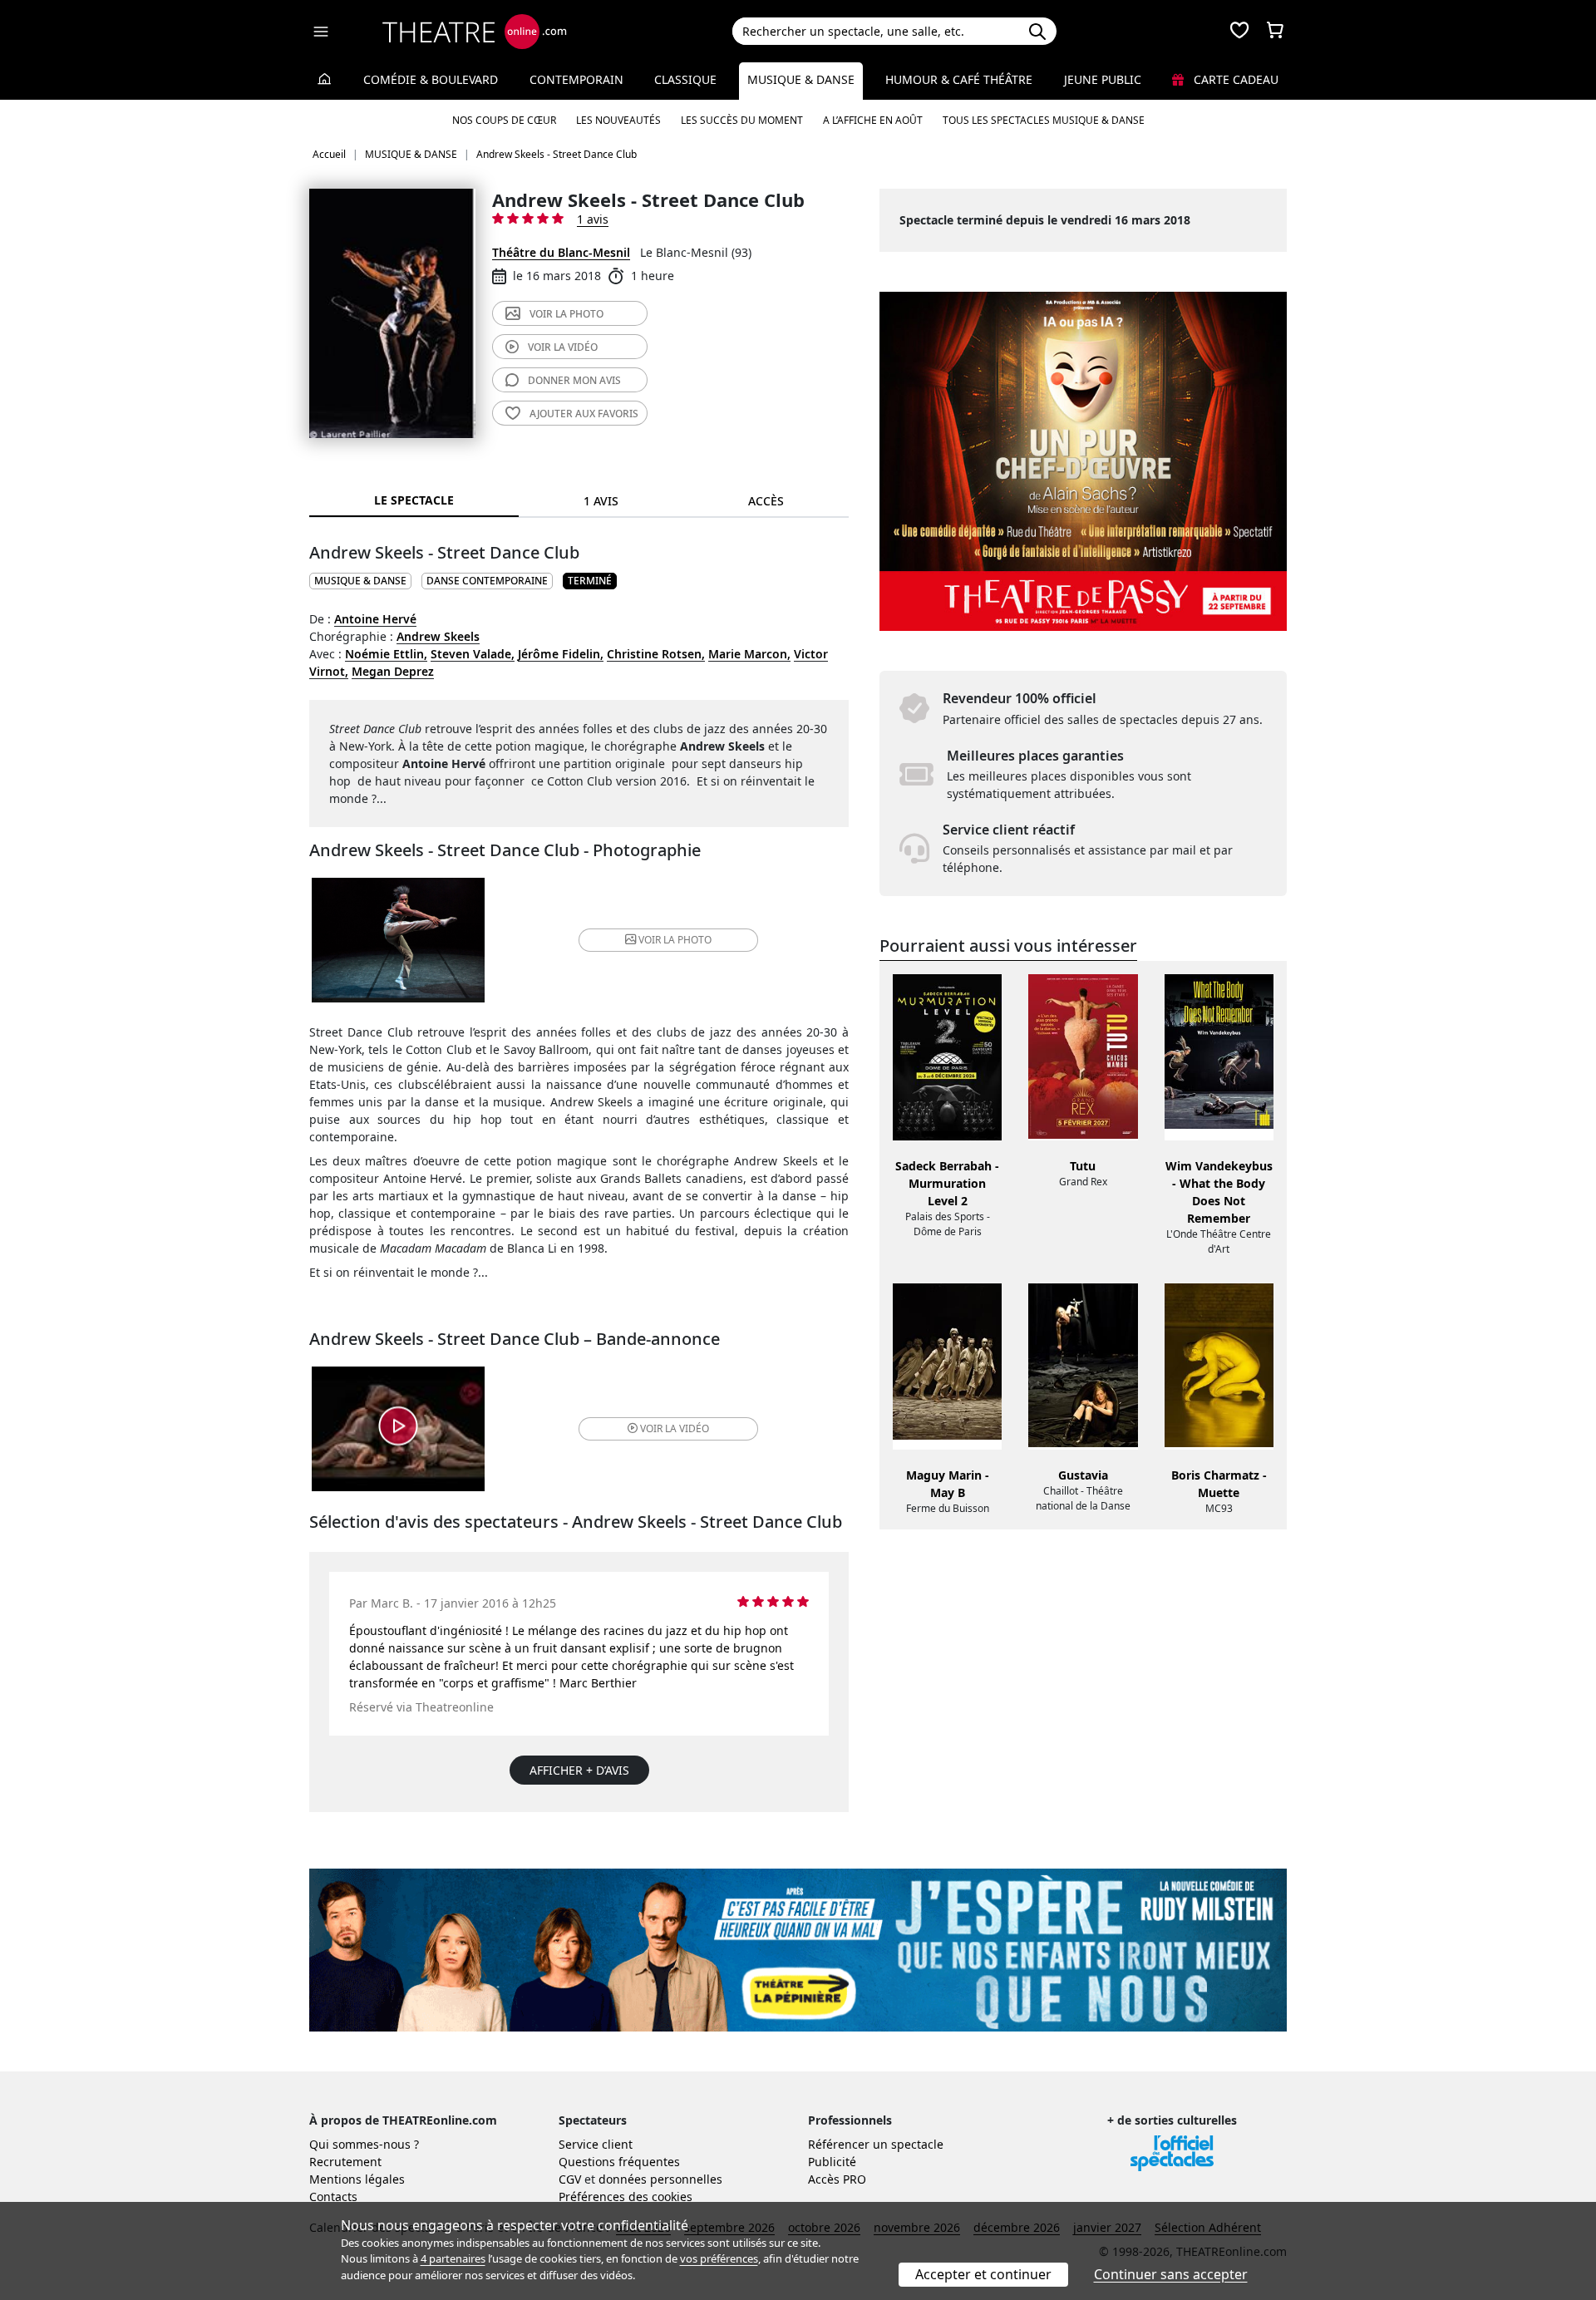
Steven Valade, (473, 654)
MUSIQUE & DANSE (360, 581)
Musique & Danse (801, 79)
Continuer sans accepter (1171, 2274)
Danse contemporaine (487, 581)
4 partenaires (453, 2258)
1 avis (593, 219)
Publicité (832, 2162)
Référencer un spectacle (876, 2144)
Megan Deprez (393, 671)
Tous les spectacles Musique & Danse (1044, 120)
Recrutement (345, 2162)
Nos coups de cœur (504, 120)
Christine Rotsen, (656, 654)
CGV (570, 2179)
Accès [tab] (766, 501)
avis (574, 380)
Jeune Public (1103, 79)
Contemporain (576, 79)
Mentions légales (357, 2179)
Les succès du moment (742, 120)
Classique (685, 79)
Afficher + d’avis (579, 1770)
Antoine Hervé (375, 619)
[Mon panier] (1275, 32)
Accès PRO (837, 2179)
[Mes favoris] (1239, 32)
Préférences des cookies (626, 2197)
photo (566, 314)
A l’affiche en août (873, 120)
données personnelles (660, 2179)
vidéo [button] (675, 1428)
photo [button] (675, 940)
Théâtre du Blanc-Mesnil (561, 252)
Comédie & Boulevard (431, 79)
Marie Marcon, (749, 654)
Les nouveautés (618, 120)
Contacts (333, 2197)
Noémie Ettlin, (386, 654)
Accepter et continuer (983, 2274)
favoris (584, 414)
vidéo (563, 347)
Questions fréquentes (619, 2162)
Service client (596, 2144)
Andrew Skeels (438, 636)
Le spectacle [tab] (414, 500)
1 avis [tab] (601, 501)
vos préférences (719, 2258)
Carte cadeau (1234, 79)
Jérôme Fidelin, (561, 654)
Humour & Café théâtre (959, 79)
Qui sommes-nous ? (364, 2144)
